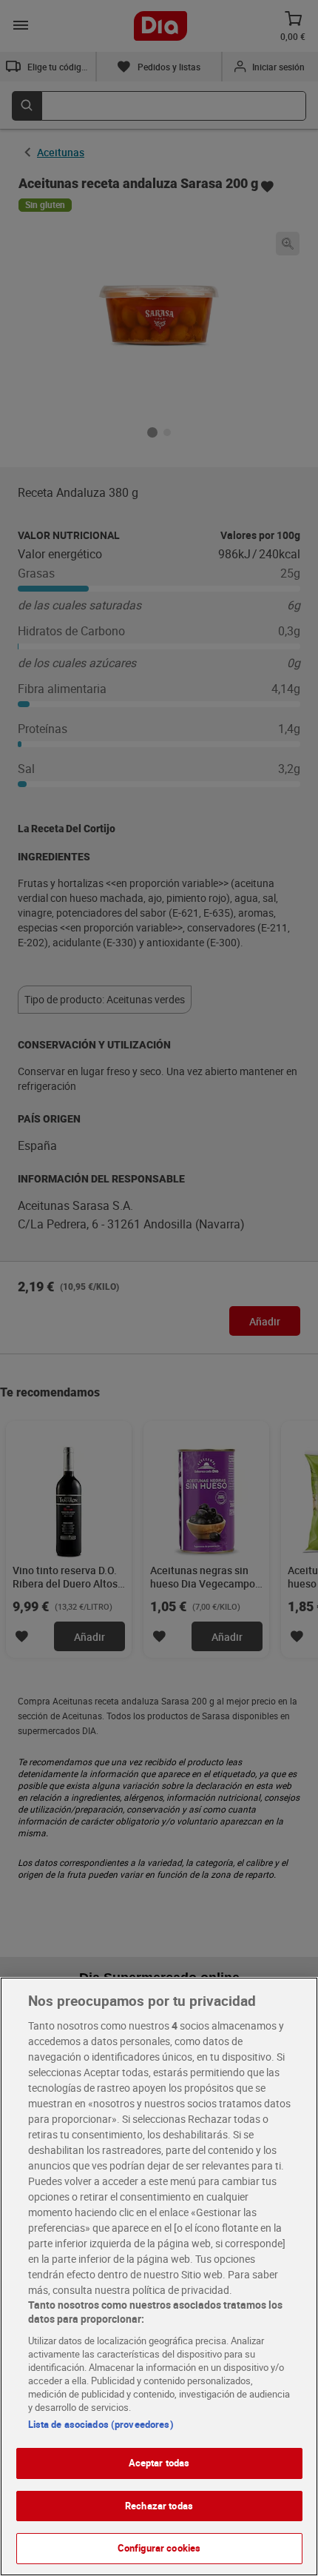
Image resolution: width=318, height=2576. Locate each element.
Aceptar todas (159, 2463)
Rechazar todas (159, 2506)
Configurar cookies (159, 2548)
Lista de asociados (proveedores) (101, 2424)
